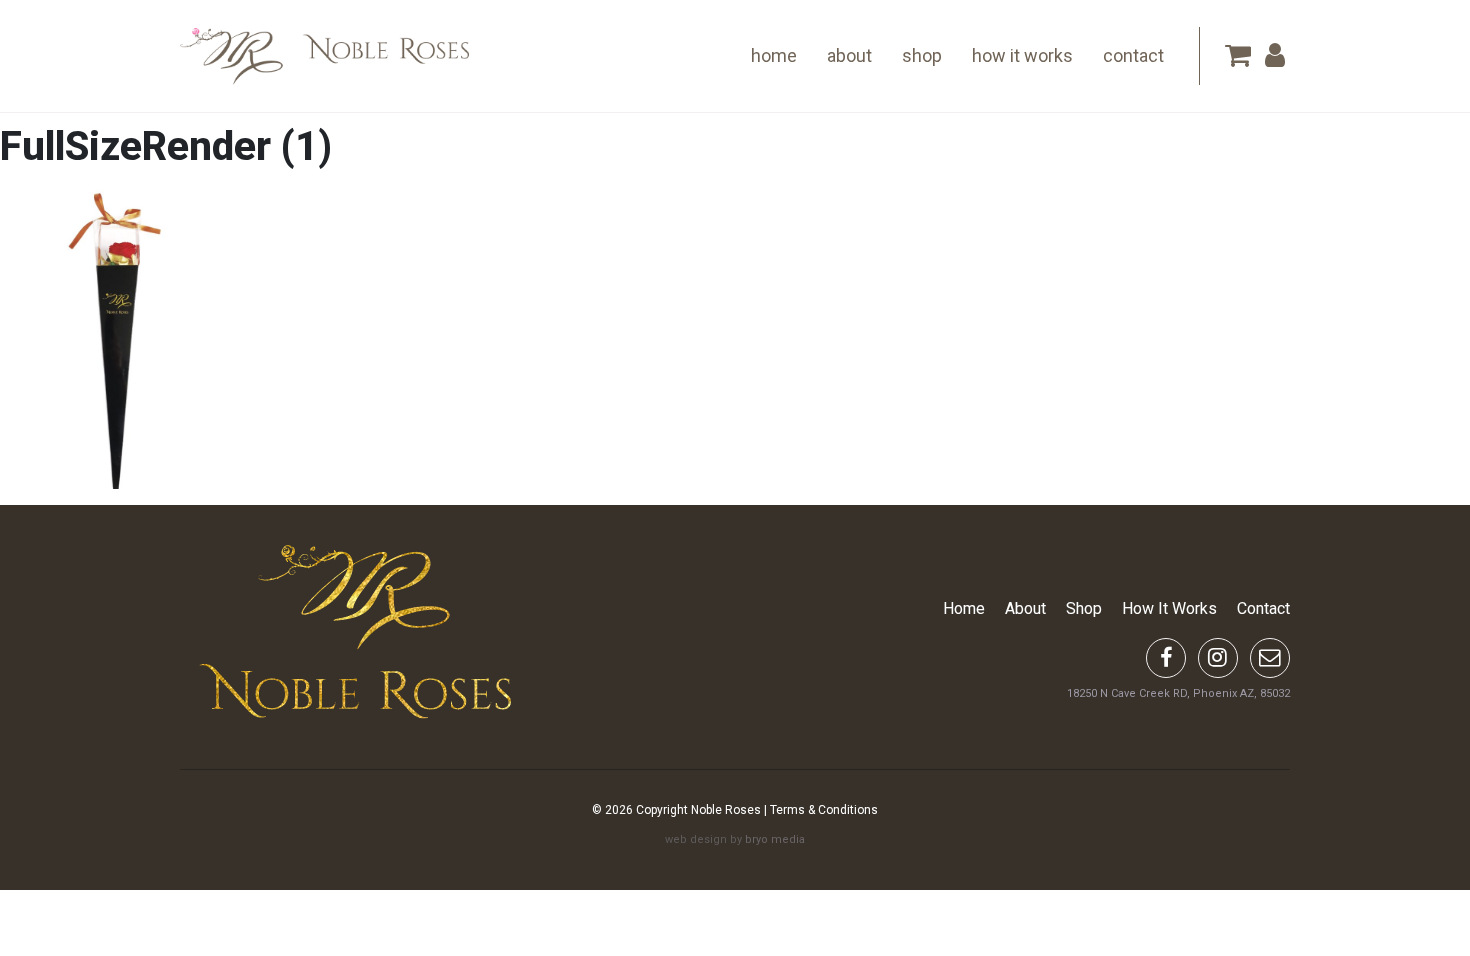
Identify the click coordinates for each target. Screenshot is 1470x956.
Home (774, 55)
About (849, 55)
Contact (1133, 55)
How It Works (1022, 55)
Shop (922, 55)
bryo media (775, 839)
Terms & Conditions (824, 810)
